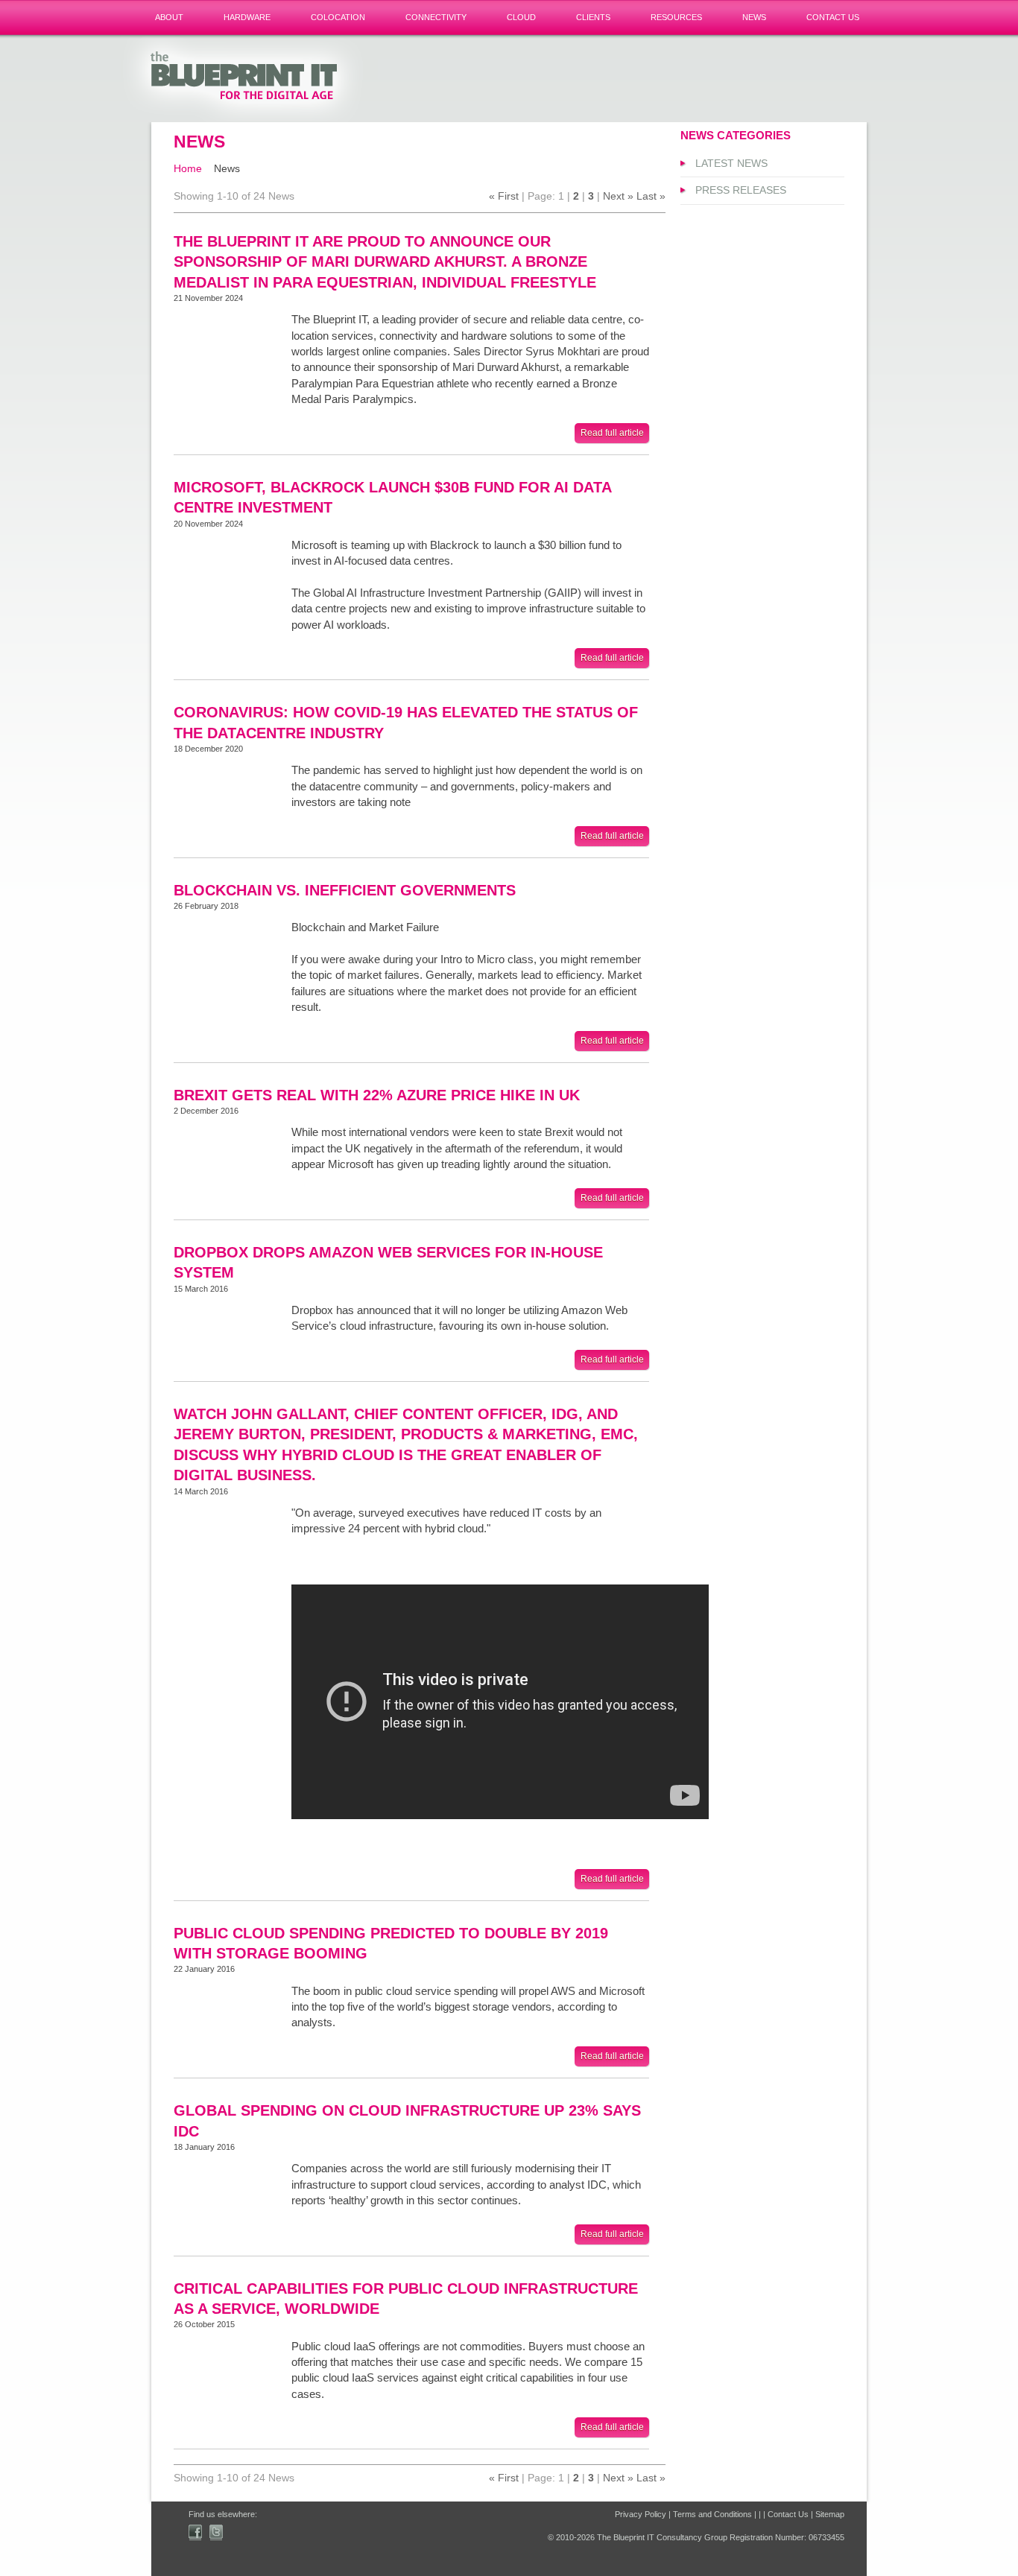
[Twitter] (216, 2532)
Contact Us (788, 2514)
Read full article (612, 433)
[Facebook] (196, 2532)
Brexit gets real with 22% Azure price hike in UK (377, 1095)
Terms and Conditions (712, 2514)
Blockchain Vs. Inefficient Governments (345, 890)
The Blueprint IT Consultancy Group (250, 78)
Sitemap (830, 2514)
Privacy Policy (641, 2514)
